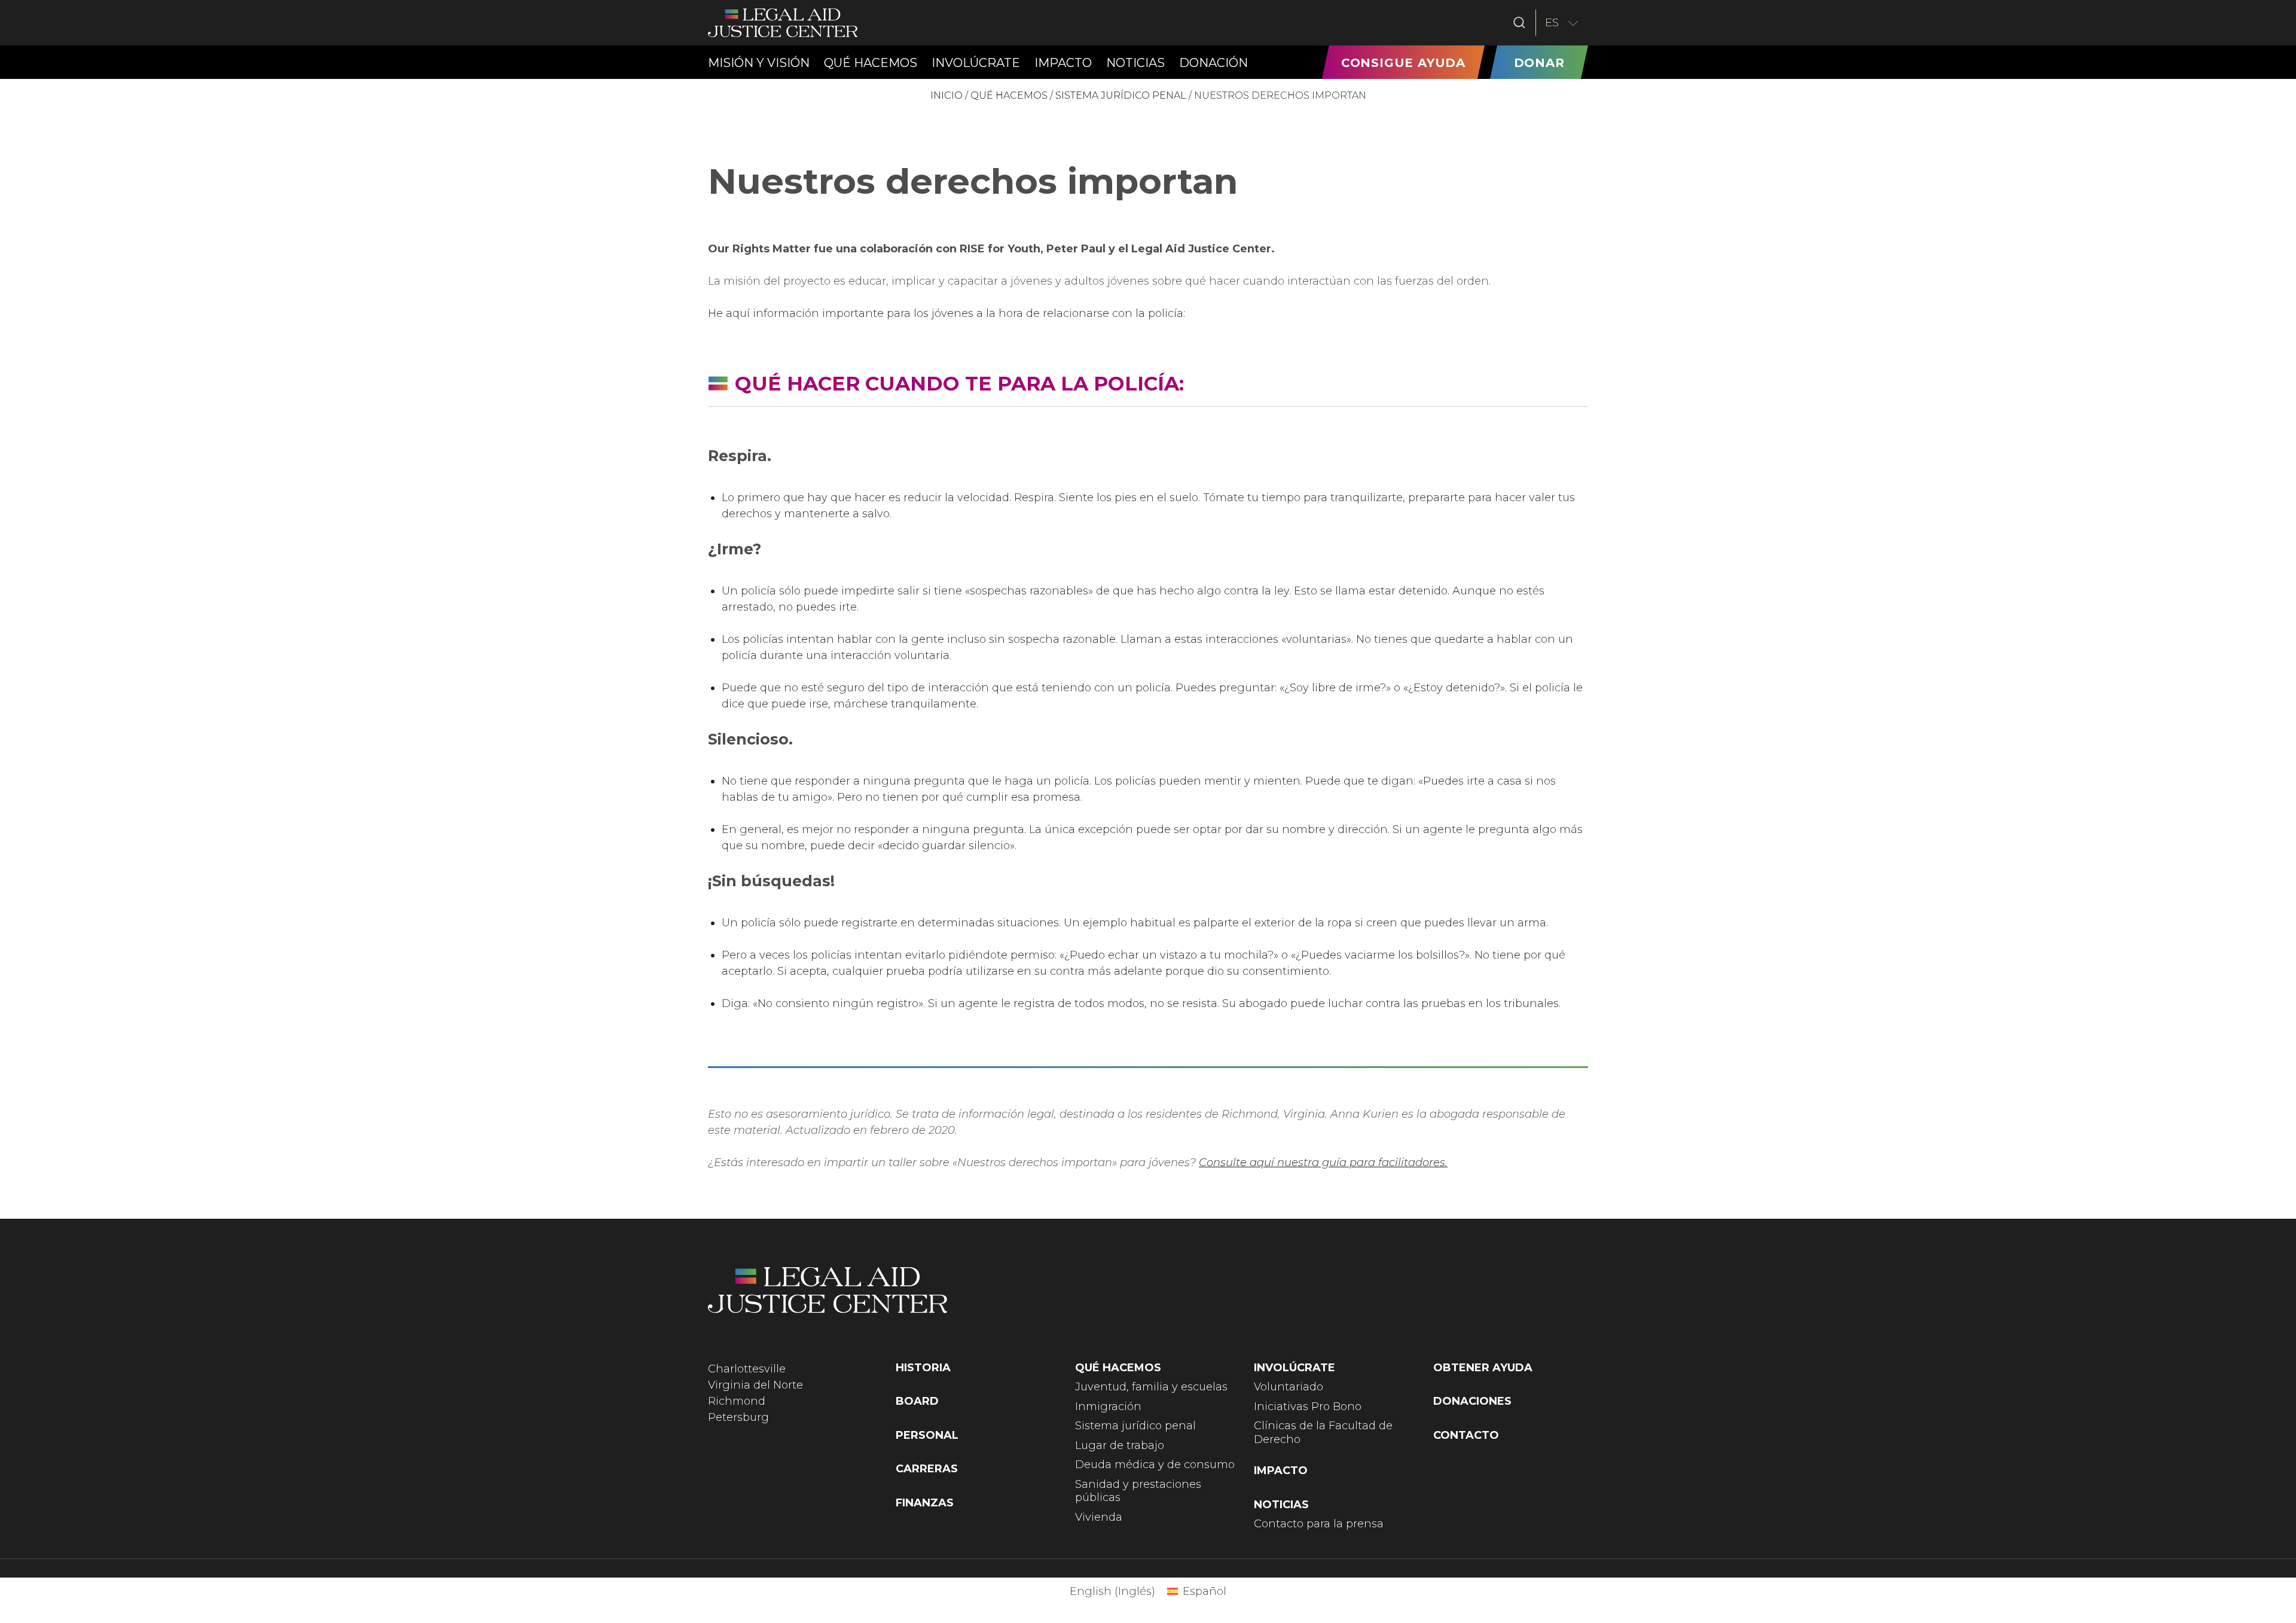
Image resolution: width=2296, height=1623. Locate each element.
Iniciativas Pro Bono (1308, 1407)
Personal (927, 1435)
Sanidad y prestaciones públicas (1138, 1491)
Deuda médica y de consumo (1155, 1465)
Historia (923, 1368)
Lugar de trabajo (1120, 1445)
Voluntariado (1289, 1387)
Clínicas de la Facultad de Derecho (1323, 1433)
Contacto (1466, 1435)
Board (917, 1401)
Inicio (947, 95)
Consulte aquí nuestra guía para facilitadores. (1323, 1163)
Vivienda (1099, 1517)
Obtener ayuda (1483, 1368)
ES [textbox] (1552, 22)
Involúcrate (1294, 1368)
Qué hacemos (1009, 95)
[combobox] (1562, 23)
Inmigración (1108, 1407)
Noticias (1281, 1505)
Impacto (1281, 1471)
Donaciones (1472, 1401)
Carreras (927, 1469)
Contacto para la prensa (1319, 1524)
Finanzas (925, 1503)
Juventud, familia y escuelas (1151, 1387)
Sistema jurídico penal (1121, 95)
